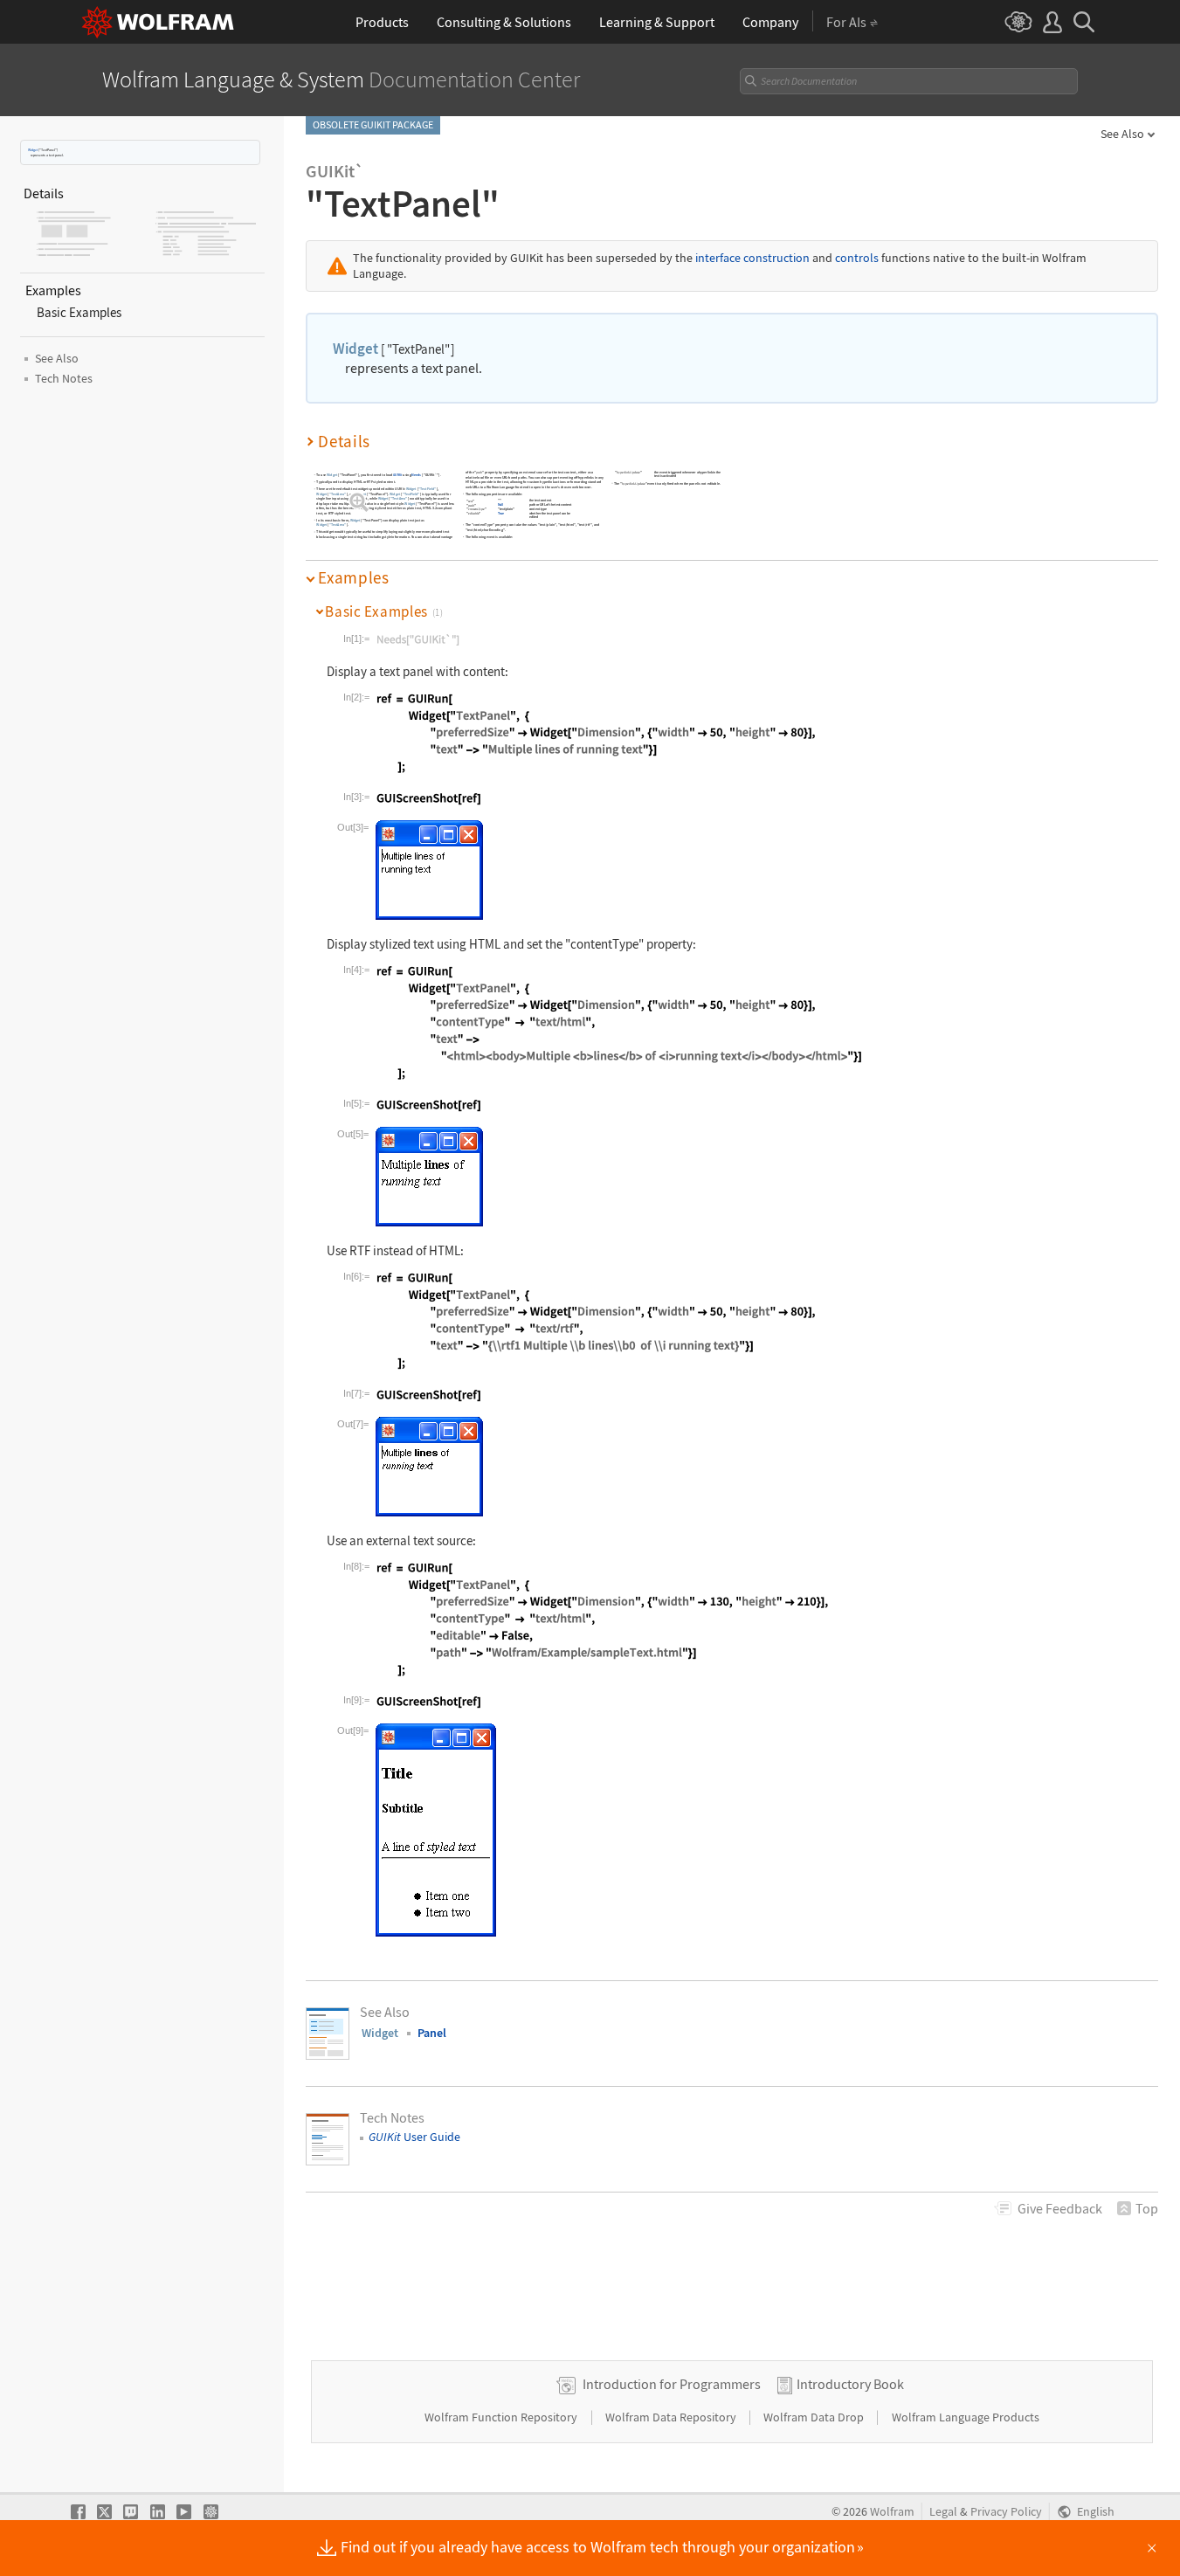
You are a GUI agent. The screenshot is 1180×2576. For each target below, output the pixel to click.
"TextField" (427, 489)
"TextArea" (338, 494)
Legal (943, 2512)
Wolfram (892, 2512)
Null (501, 505)
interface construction (752, 258)
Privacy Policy (1006, 2512)
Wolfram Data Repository (672, 2417)
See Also (1122, 134)
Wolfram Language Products (966, 2417)
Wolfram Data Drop (815, 2417)
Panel (432, 2033)
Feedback (1060, 2208)
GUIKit (398, 475)
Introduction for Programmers (672, 2384)
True (501, 513)
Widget (33, 150)
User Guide (414, 2137)
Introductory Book (850, 2384)
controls (857, 258)
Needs (416, 475)
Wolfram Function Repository (502, 2417)
